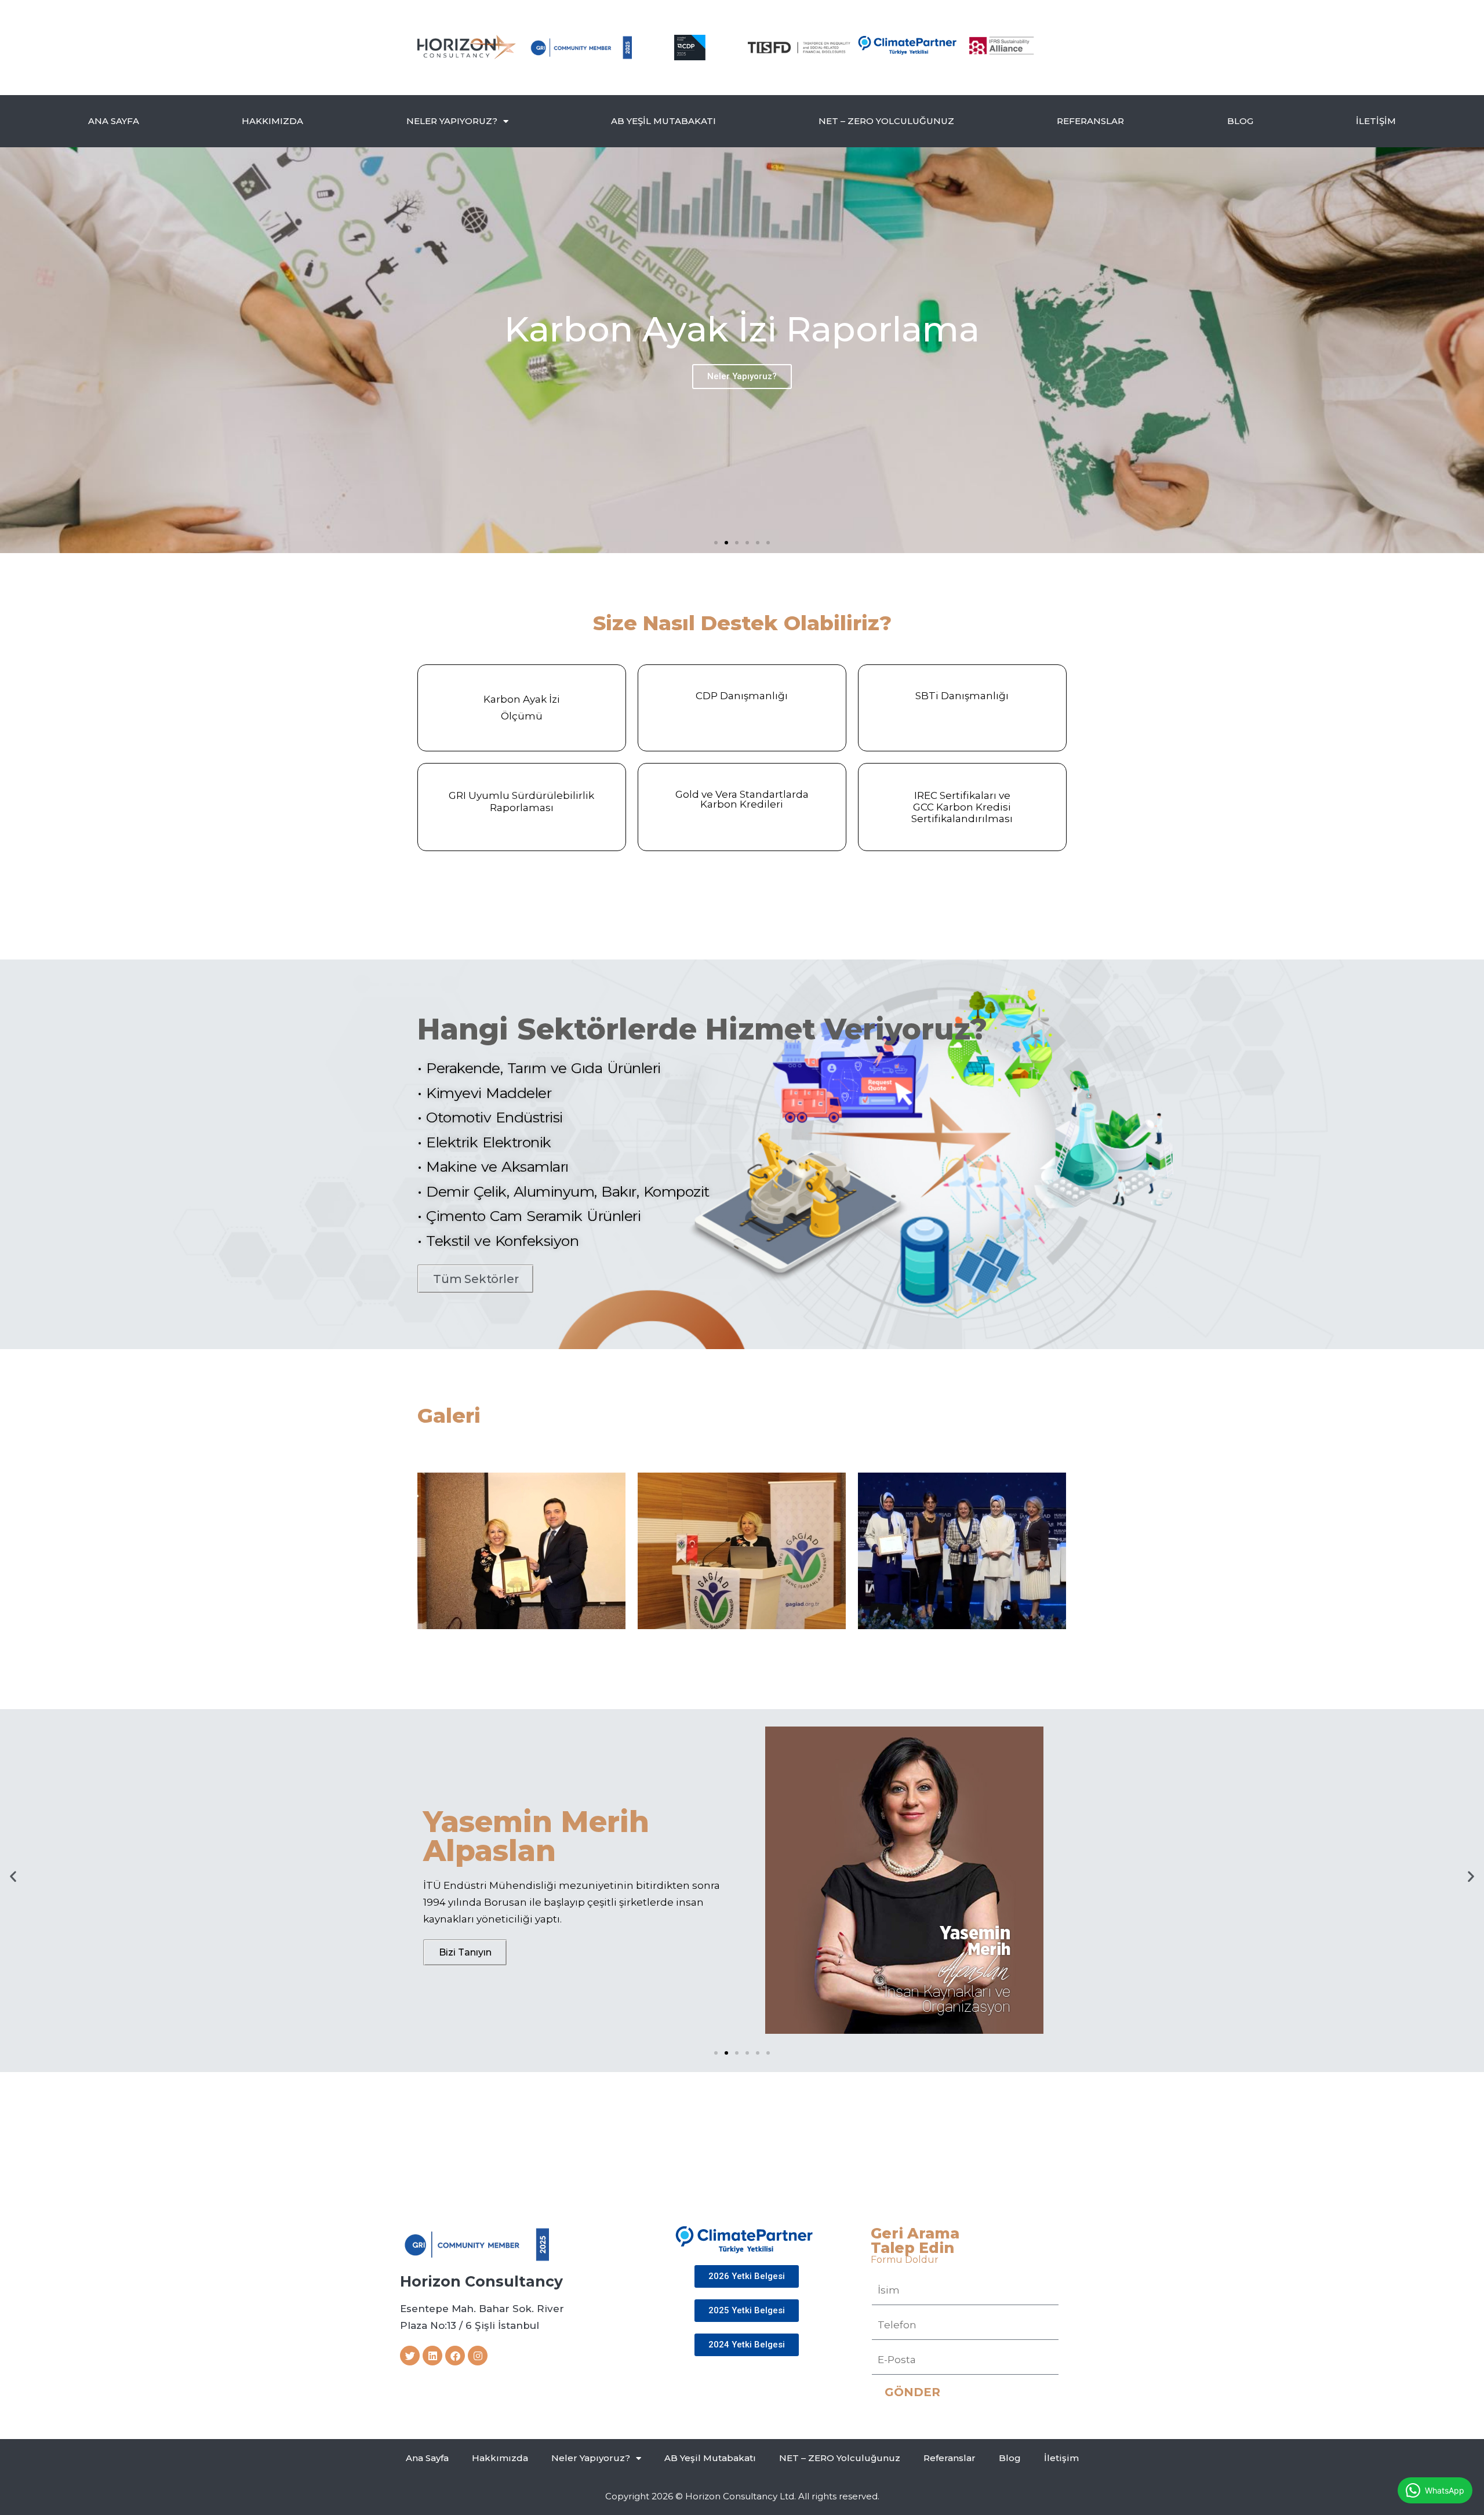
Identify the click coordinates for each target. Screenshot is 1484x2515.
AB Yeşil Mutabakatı (663, 121)
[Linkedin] (432, 2356)
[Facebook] (455, 2356)
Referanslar (1090, 121)
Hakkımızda (272, 121)
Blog (1240, 121)
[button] (716, 543)
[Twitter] (410, 2356)
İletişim (1376, 121)
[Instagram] (478, 2356)
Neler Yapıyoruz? (452, 121)
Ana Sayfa (114, 121)
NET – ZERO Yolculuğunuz (886, 121)
